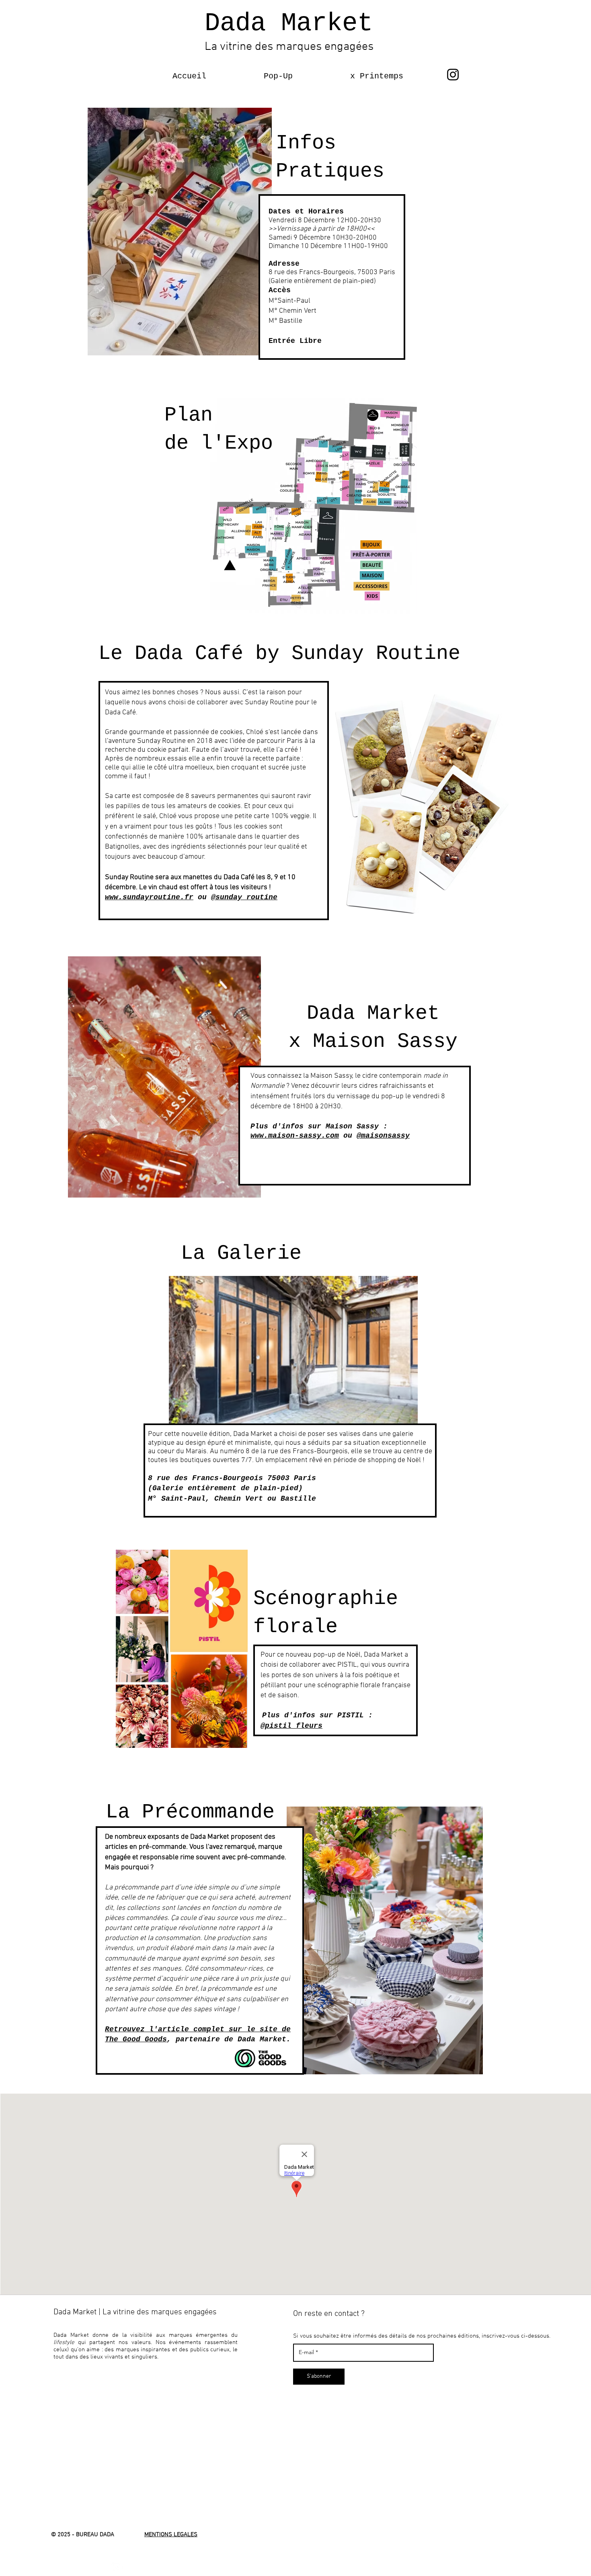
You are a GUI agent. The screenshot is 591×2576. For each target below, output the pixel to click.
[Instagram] (453, 75)
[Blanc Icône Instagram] (117, 2567)
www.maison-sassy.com (295, 1136)
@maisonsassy (383, 1136)
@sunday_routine (244, 897)
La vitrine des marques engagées (289, 47)
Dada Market (289, 23)
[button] (255, 76)
